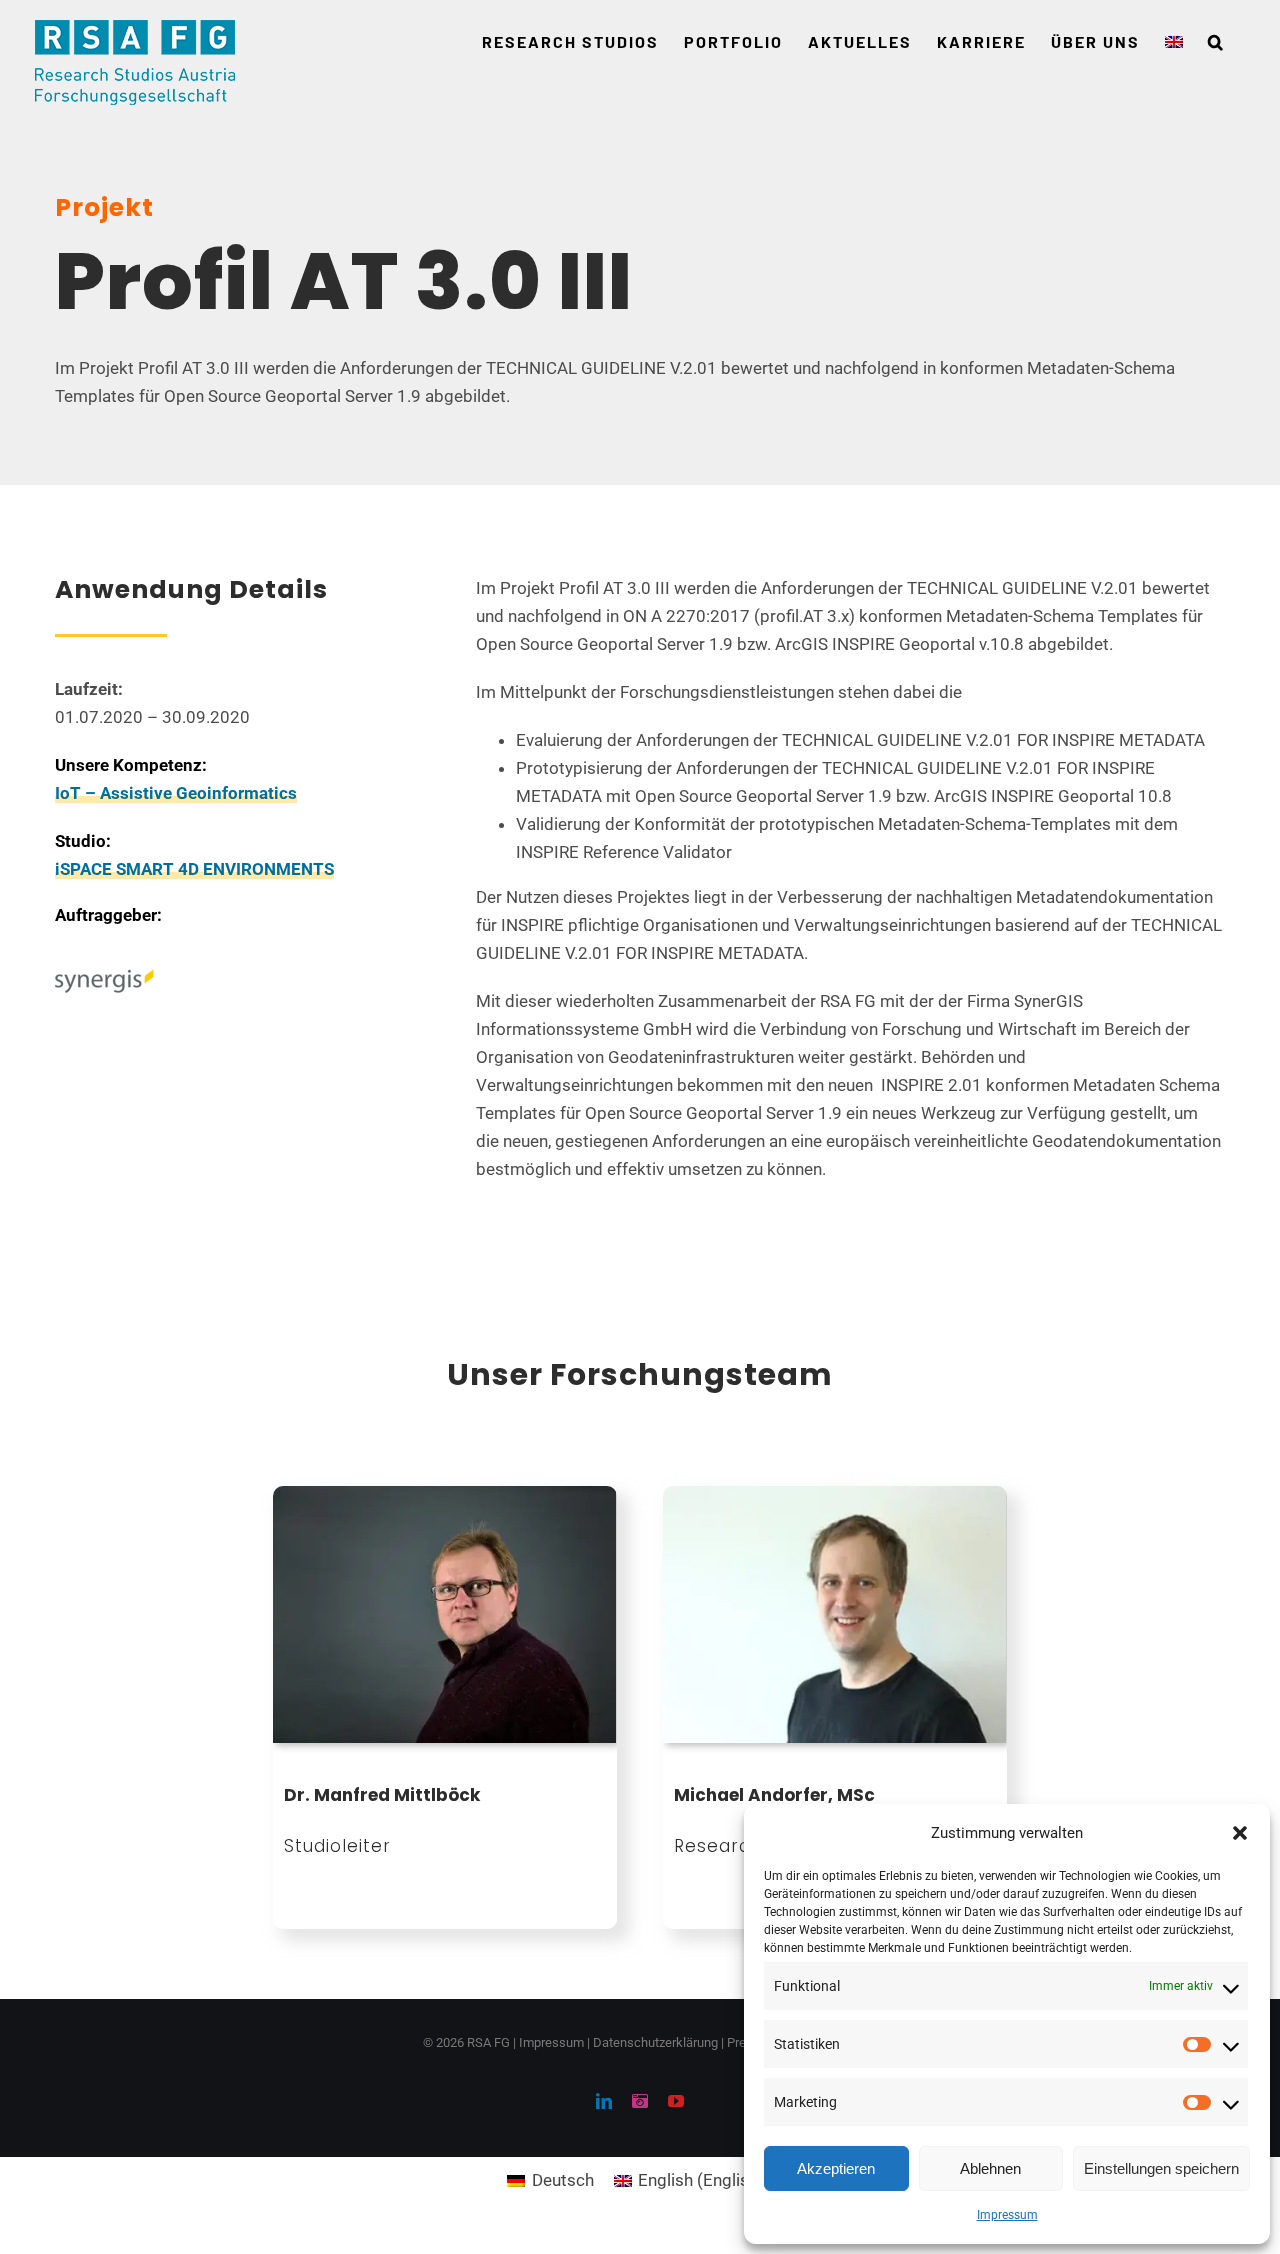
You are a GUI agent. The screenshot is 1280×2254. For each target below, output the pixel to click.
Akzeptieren (836, 2168)
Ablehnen (990, 2168)
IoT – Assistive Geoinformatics (176, 793)
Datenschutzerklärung (655, 2042)
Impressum (1007, 2215)
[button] (1240, 1833)
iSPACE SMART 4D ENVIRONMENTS (194, 869)
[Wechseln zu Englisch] (1174, 42)
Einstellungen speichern (1161, 2168)
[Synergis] (105, 964)
